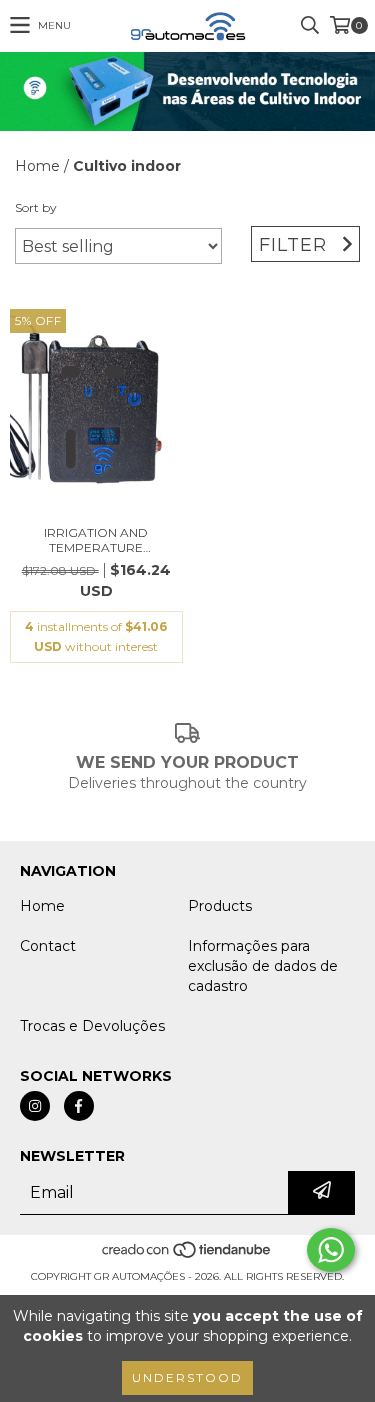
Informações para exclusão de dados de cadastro (263, 966)
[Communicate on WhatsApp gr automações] (331, 1250)
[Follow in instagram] (35, 1106)
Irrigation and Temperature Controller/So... (96, 540)
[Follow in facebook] (79, 1106)
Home (37, 166)
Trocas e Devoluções (92, 1026)
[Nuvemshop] (187, 1256)
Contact (48, 946)
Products (220, 906)
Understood (187, 1377)
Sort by (36, 207)
